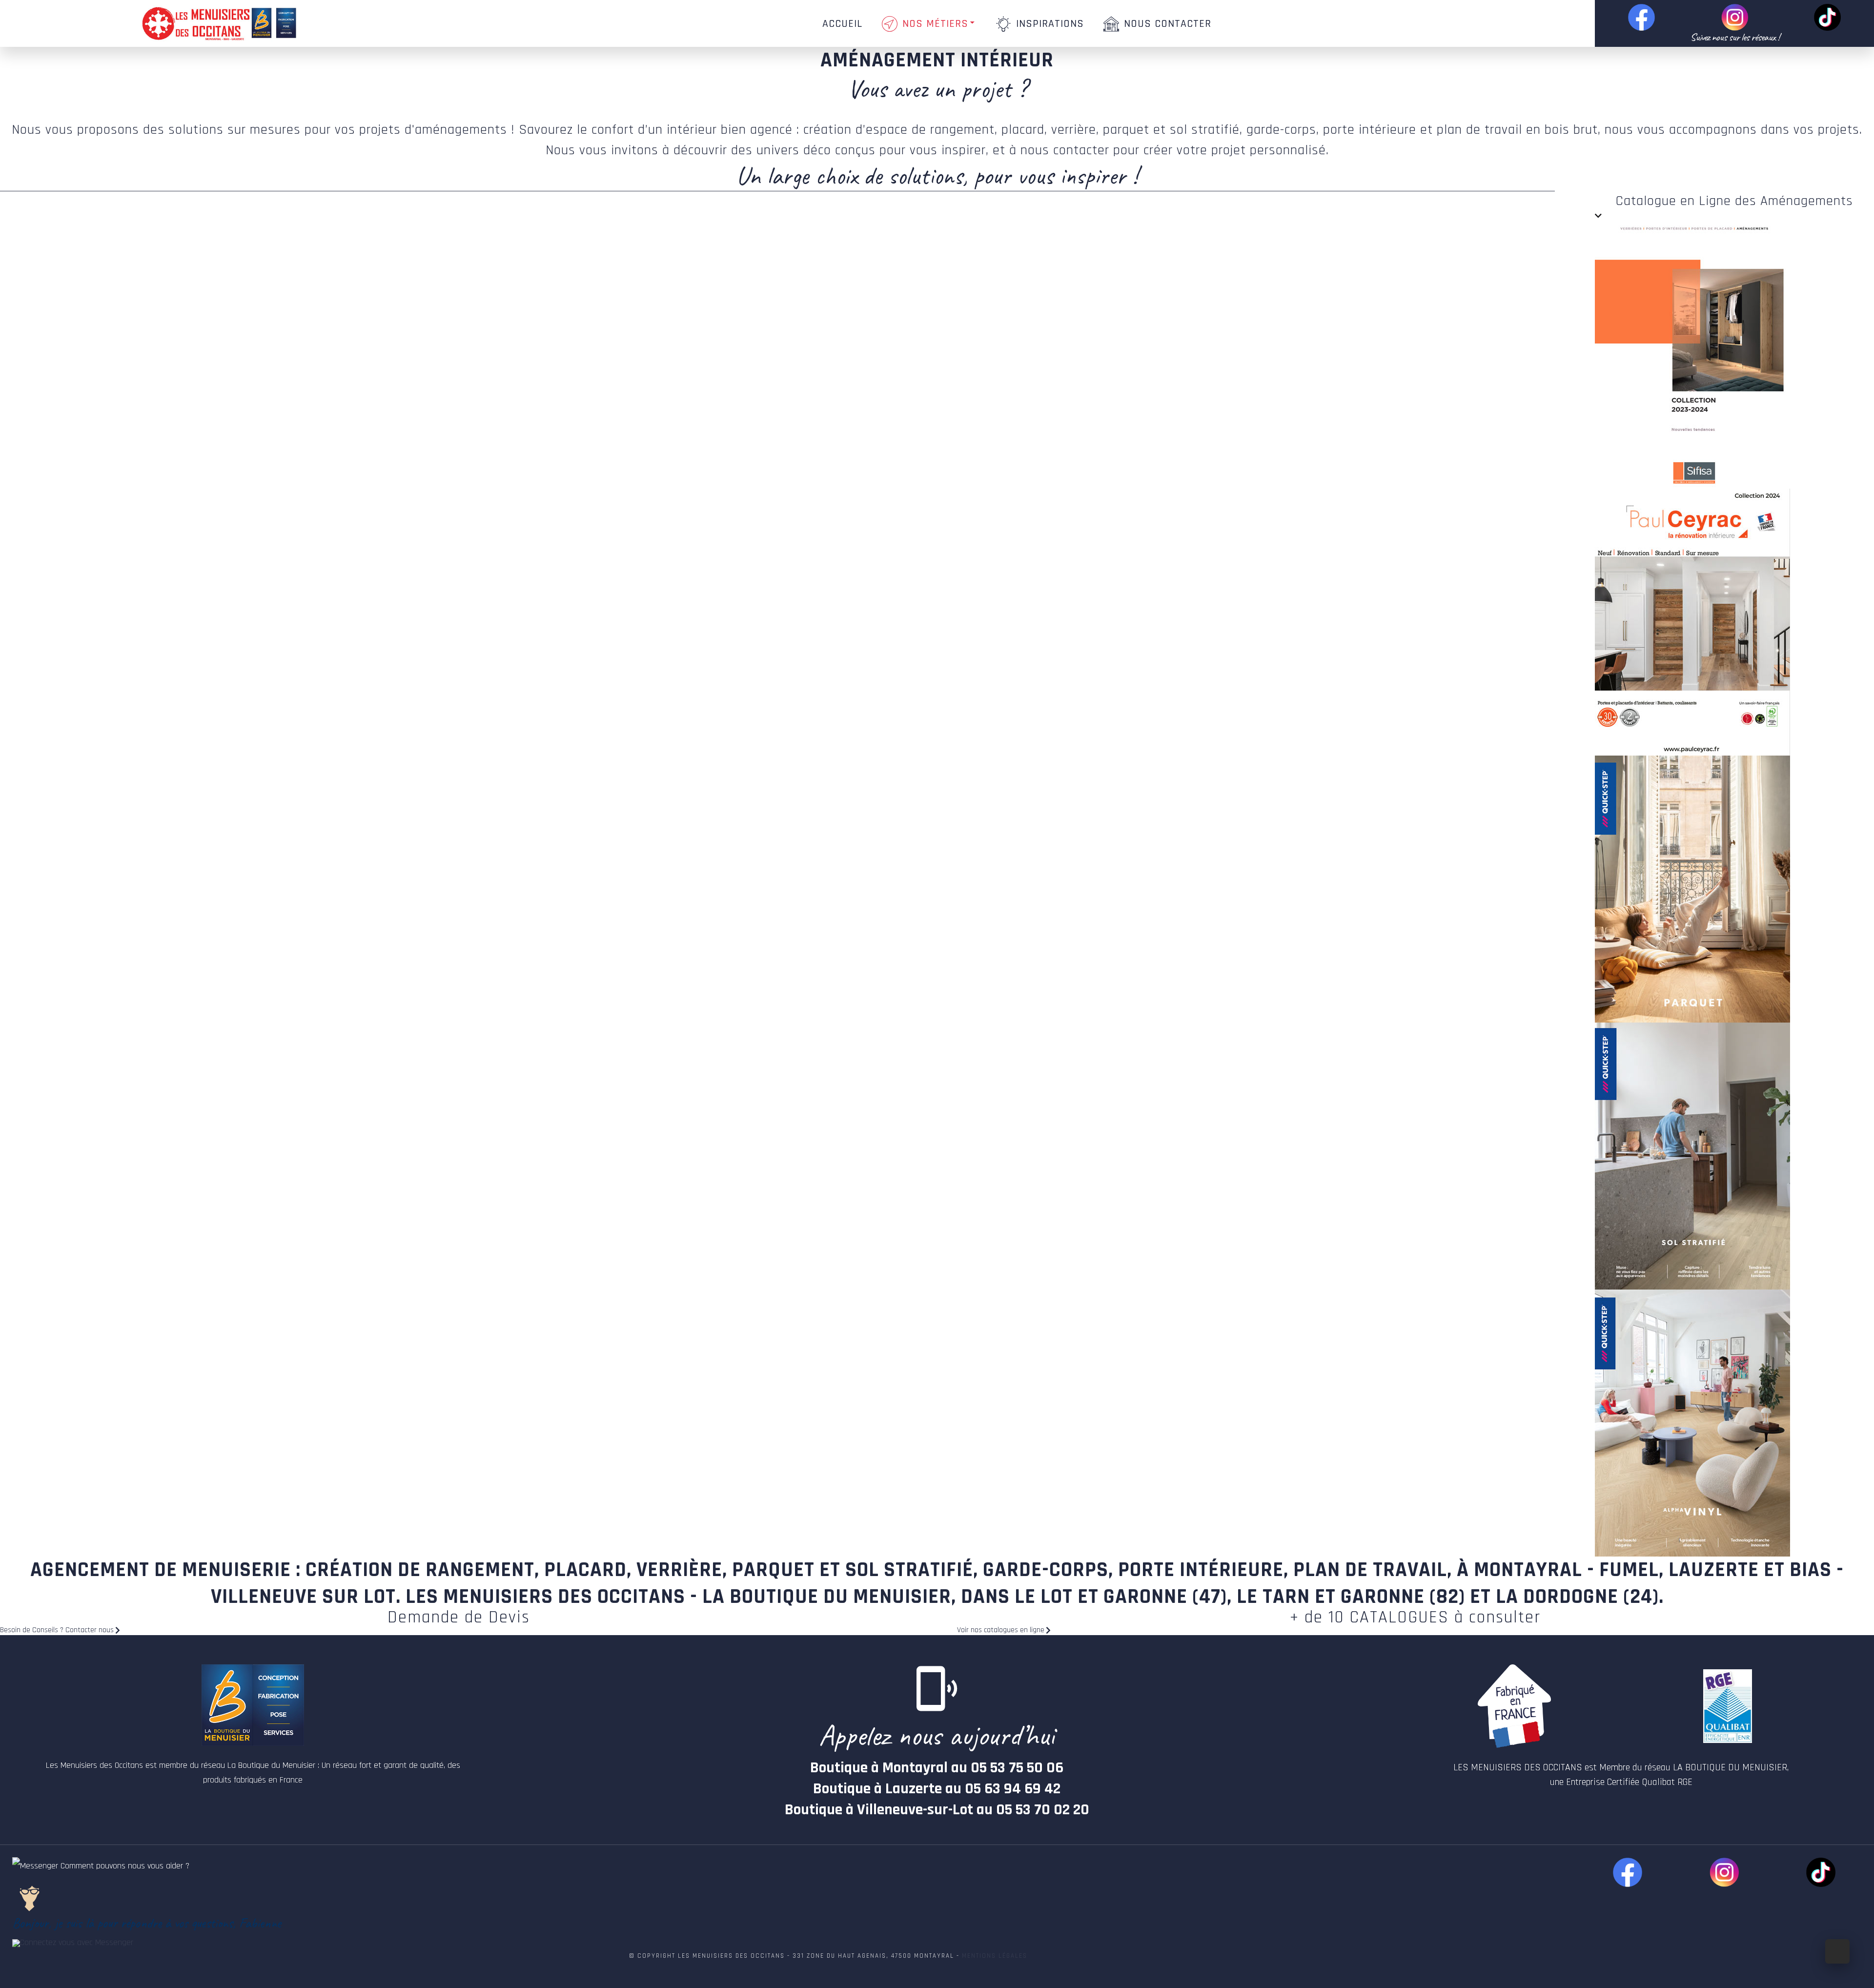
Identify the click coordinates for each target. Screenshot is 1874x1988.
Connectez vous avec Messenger (77, 1942)
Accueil (842, 24)
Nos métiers (935, 24)
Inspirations (1050, 24)
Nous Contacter (1168, 24)
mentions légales (995, 1956)
